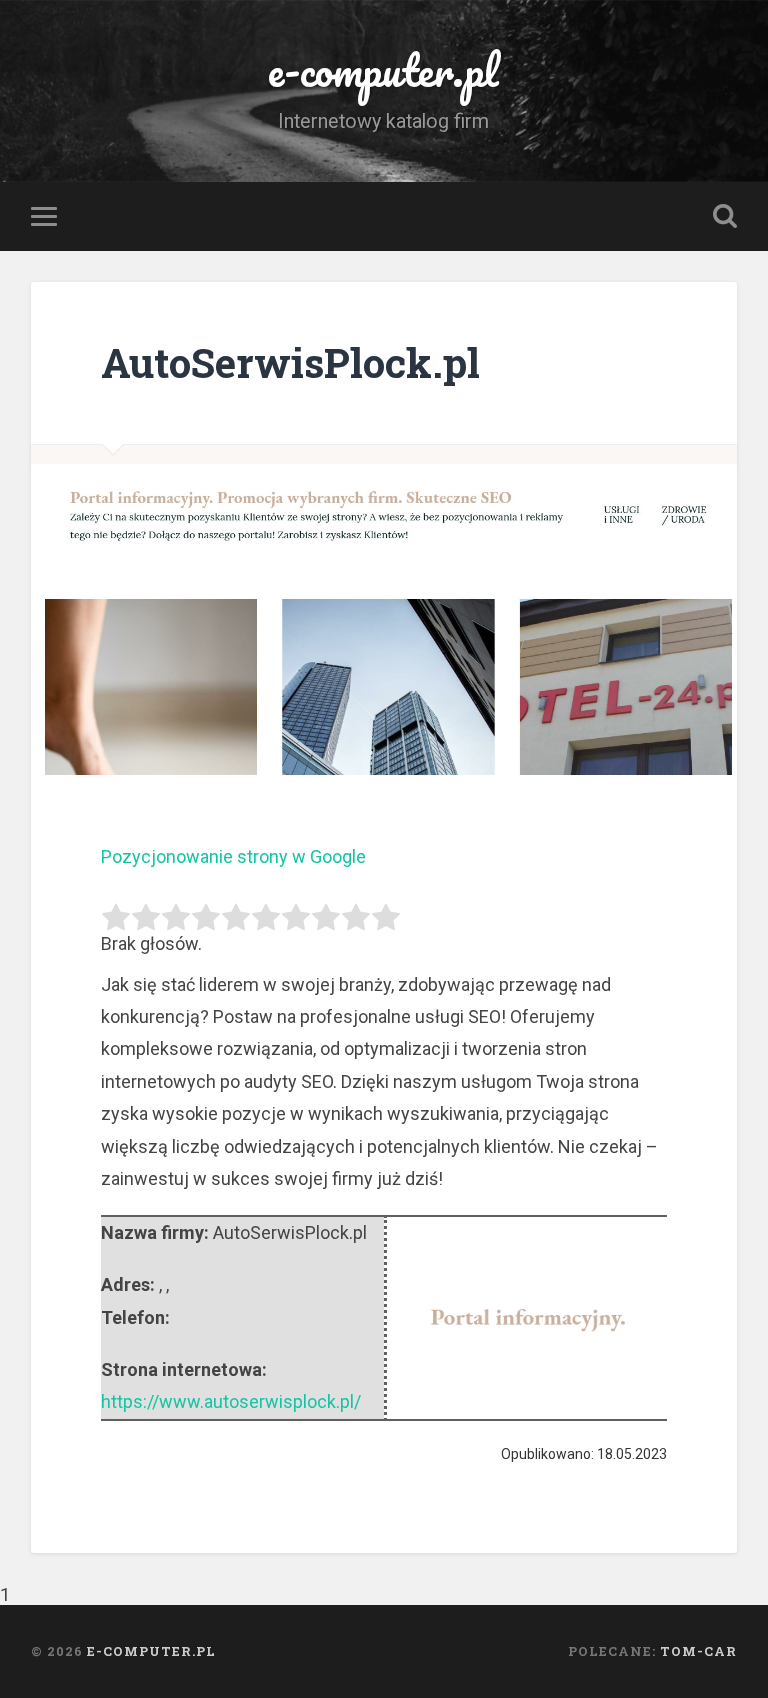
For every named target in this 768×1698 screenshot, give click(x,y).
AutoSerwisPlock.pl (290, 362)
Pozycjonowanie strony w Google (233, 856)
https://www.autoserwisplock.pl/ (231, 1401)
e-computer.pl (383, 69)
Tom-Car (698, 1651)
